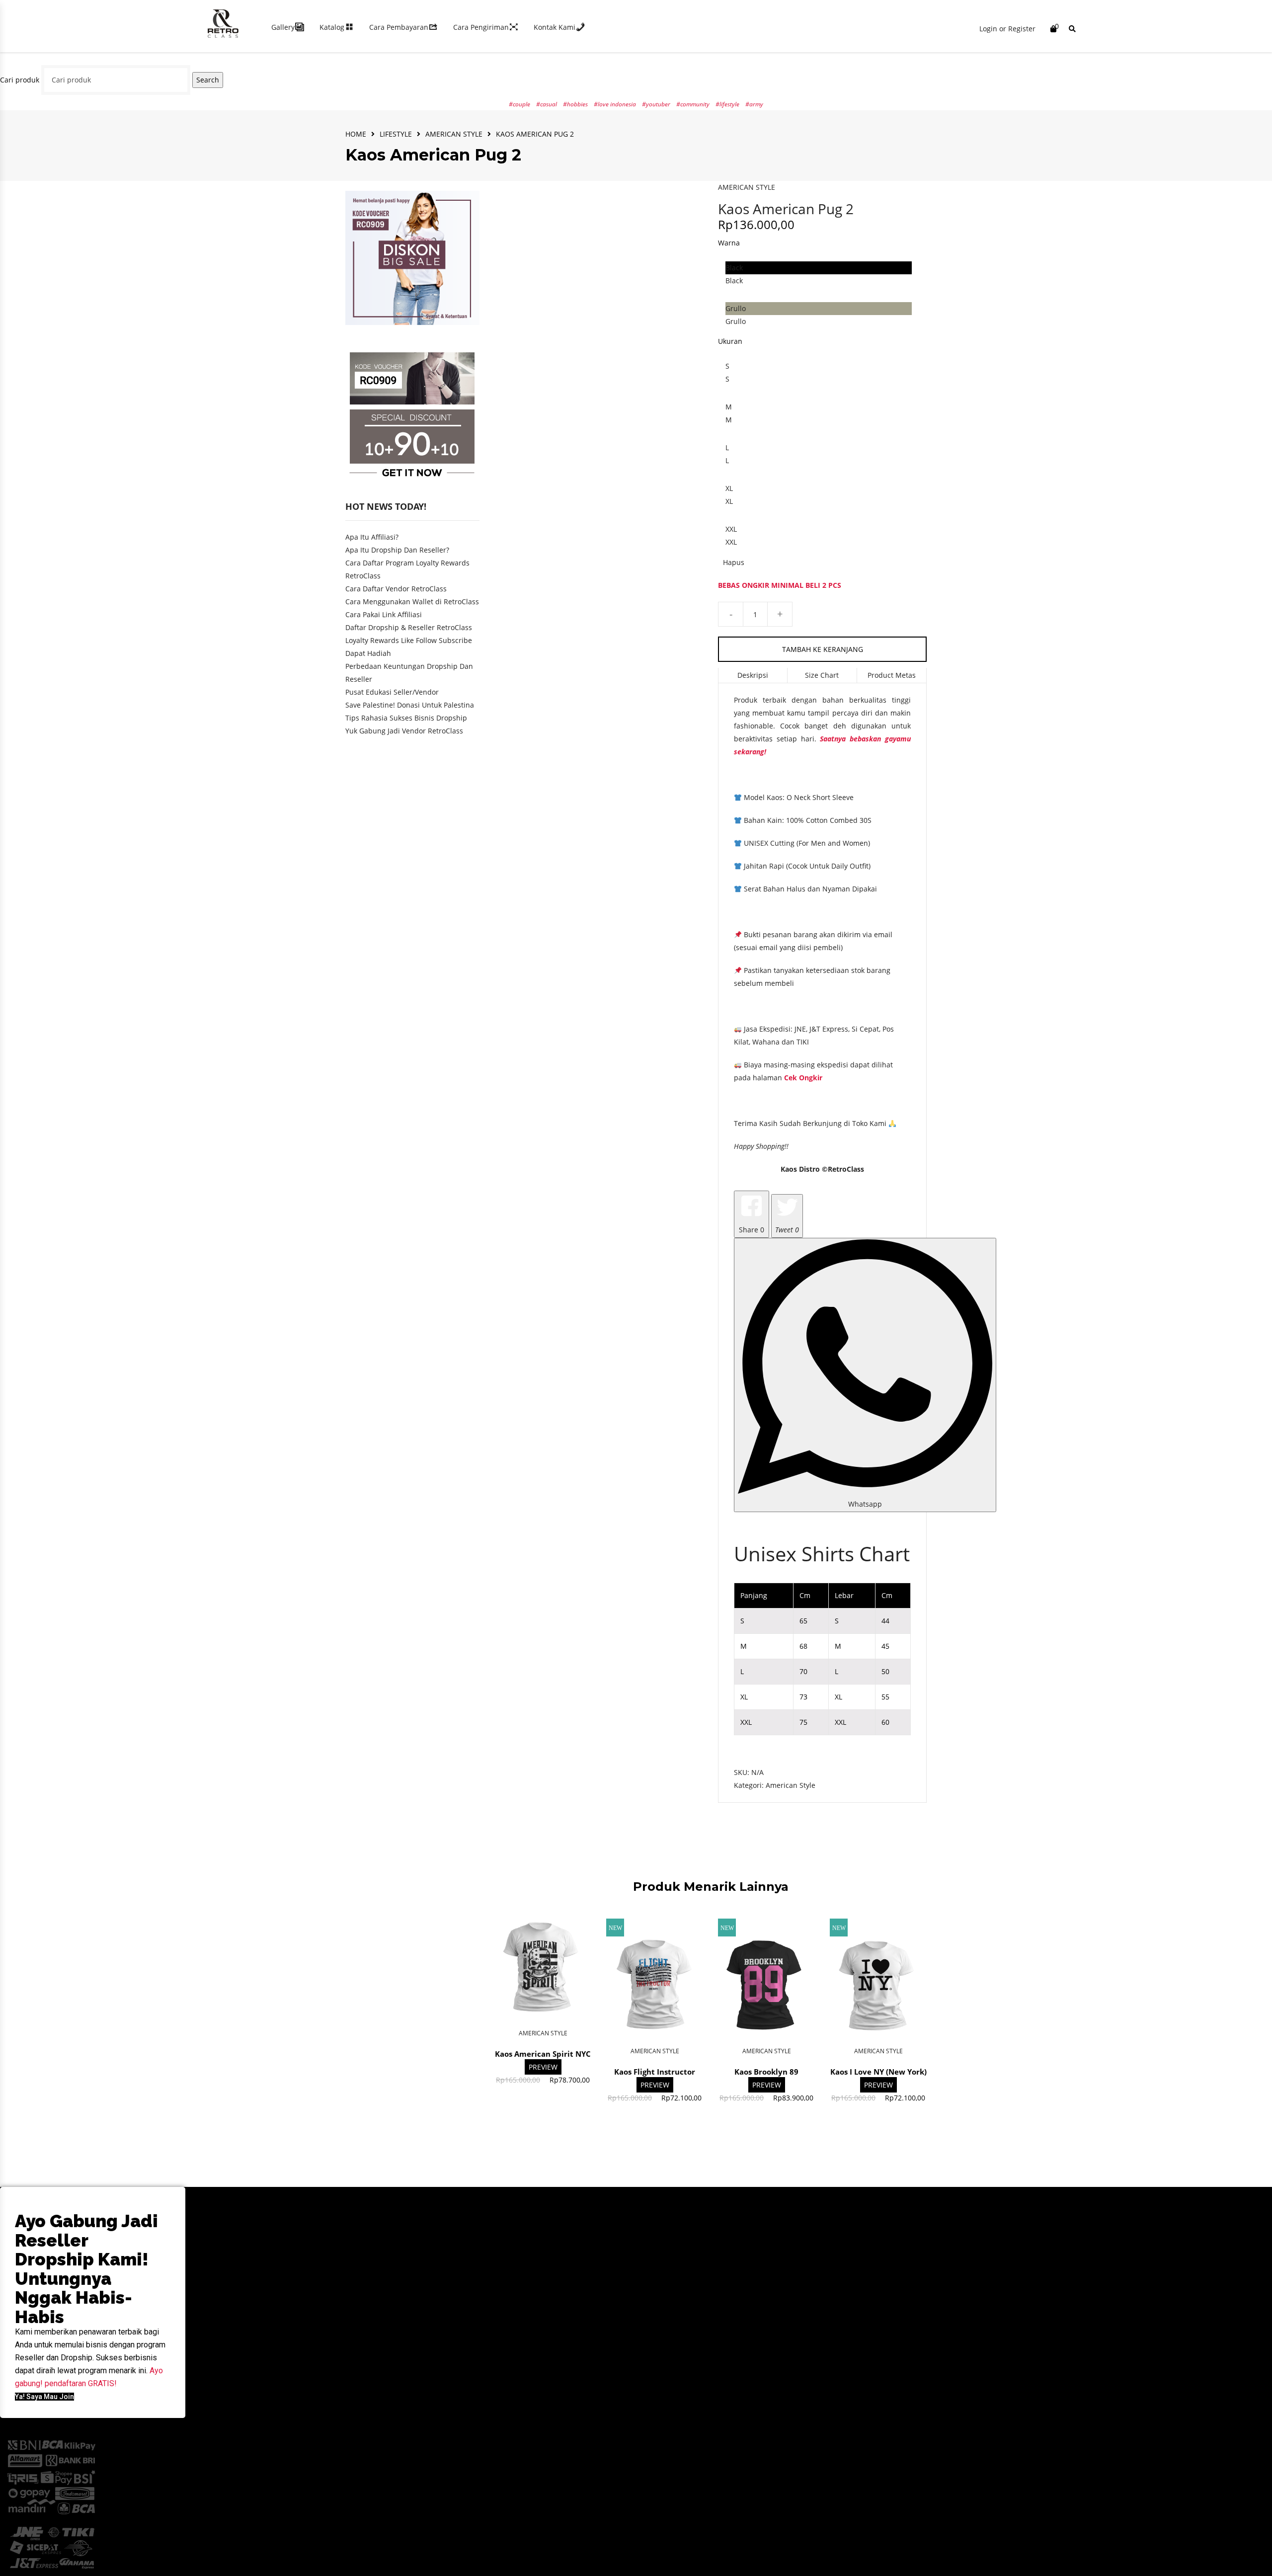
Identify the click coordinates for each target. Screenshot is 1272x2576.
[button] (44, 2397)
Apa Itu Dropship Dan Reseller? (397, 550)
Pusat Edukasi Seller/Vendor (392, 692)
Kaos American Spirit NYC (543, 2054)
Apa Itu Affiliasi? (372, 537)
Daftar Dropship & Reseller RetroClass (409, 627)
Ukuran (730, 341)
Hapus (734, 562)
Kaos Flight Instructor (655, 2072)
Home (356, 134)
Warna (729, 243)
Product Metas (892, 675)
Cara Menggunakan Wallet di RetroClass (412, 602)
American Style (454, 134)
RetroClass (846, 1169)
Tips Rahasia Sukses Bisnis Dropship (406, 718)
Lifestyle (396, 134)
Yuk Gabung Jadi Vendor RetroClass (404, 731)
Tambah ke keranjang (823, 649)
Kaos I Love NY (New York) (878, 2072)
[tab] (753, 676)
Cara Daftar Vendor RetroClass (396, 589)
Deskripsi (753, 675)
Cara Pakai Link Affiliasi (384, 614)
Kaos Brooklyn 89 (766, 2072)
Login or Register (1007, 29)
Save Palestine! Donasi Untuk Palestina (410, 705)
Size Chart (822, 675)
